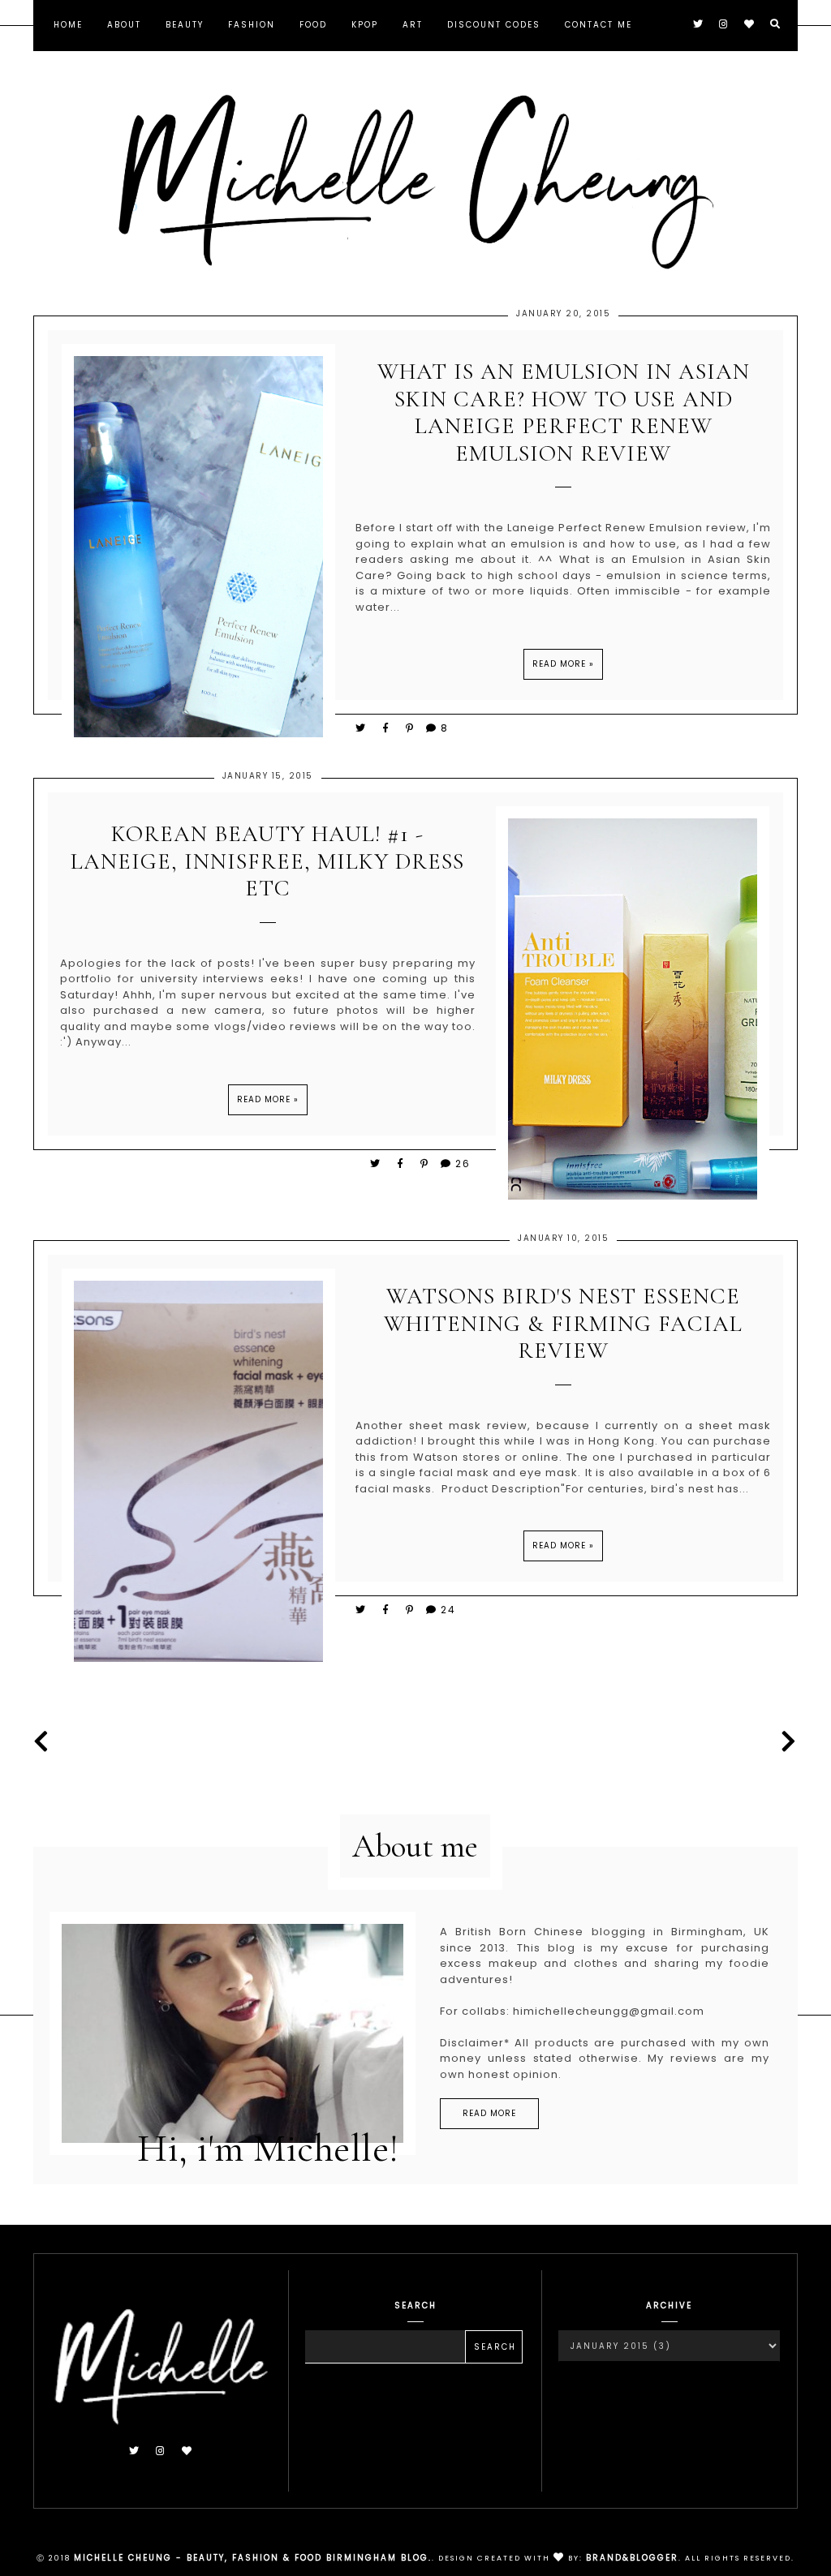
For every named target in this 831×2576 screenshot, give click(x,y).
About (124, 25)
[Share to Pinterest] (410, 728)
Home (68, 25)
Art (413, 25)
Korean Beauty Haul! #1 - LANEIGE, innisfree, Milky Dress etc (267, 861)
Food (313, 25)
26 (463, 1163)
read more (489, 2113)
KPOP (365, 25)
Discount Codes (494, 25)
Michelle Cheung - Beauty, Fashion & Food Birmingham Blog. (253, 2558)
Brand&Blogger (632, 2558)
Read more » (563, 664)
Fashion (252, 25)
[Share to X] (361, 728)
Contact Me (598, 25)
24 (448, 1610)
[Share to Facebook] (388, 728)
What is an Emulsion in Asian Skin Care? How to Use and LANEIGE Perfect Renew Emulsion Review (564, 413)
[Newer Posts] (46, 1742)
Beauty (185, 25)
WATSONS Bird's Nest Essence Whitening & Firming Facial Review (563, 1324)
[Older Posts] (785, 1742)
